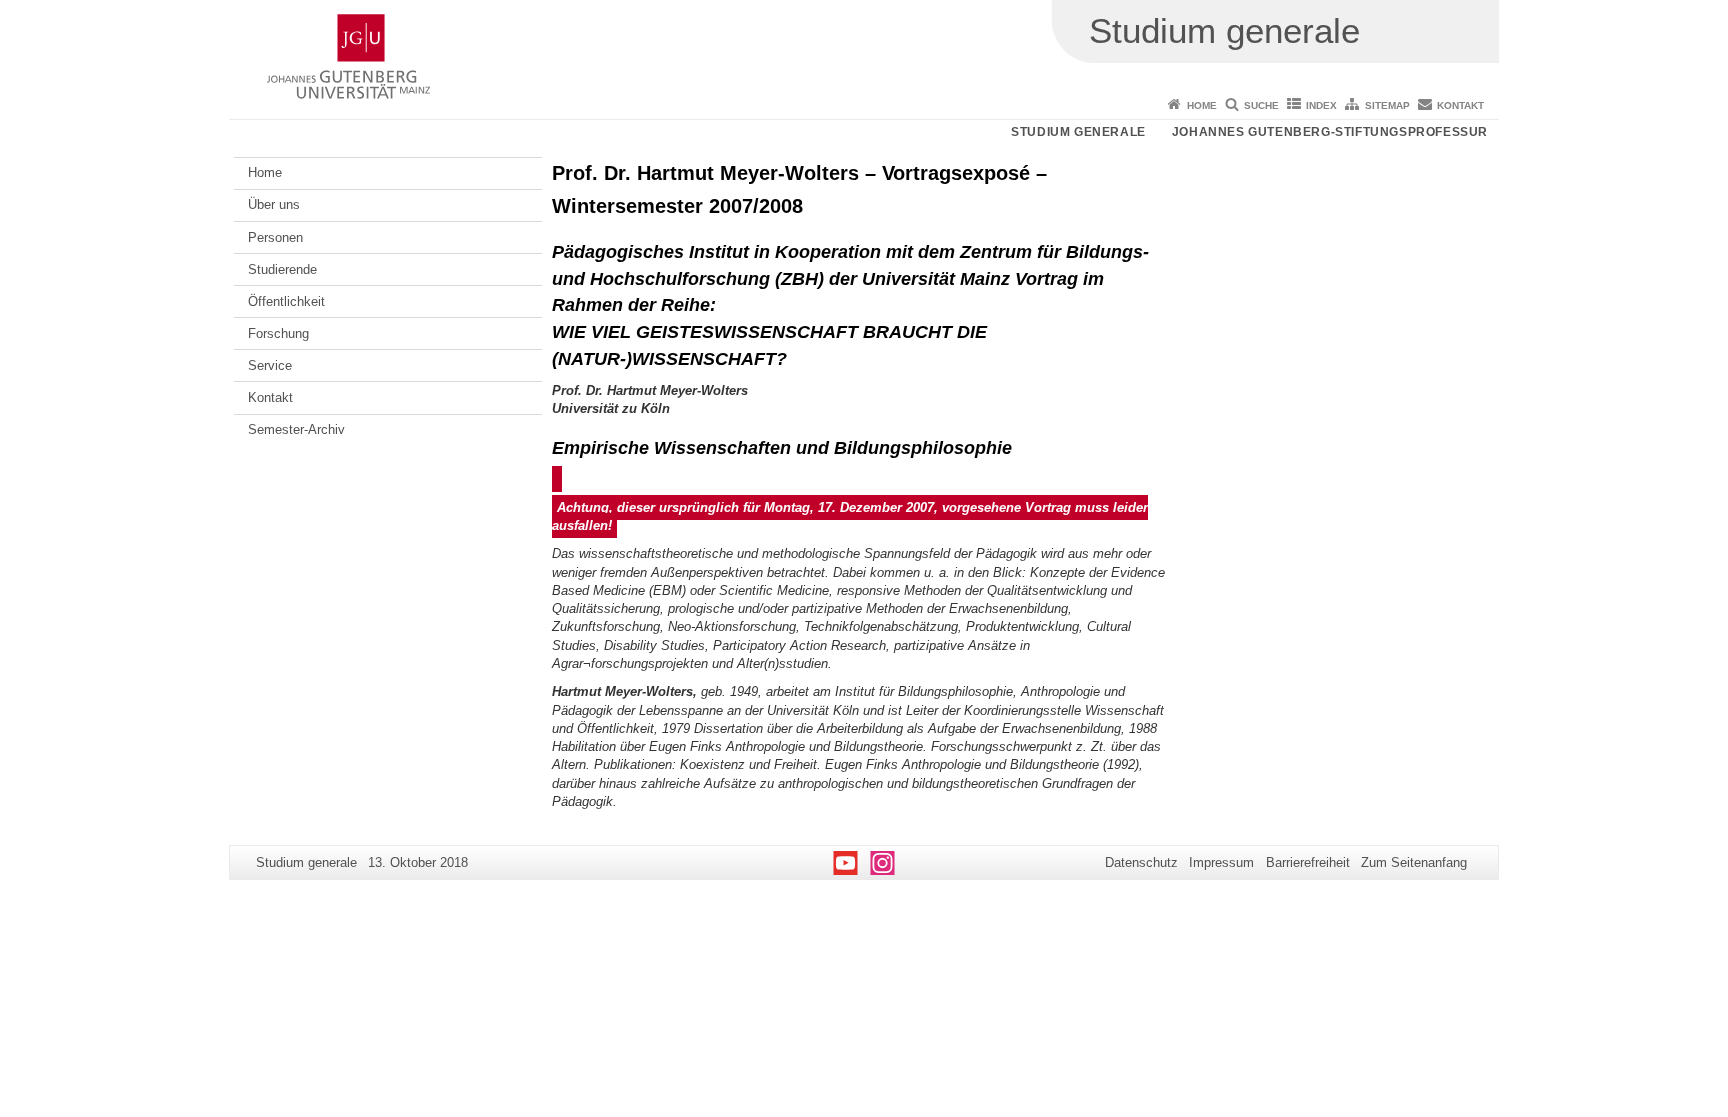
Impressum (1221, 862)
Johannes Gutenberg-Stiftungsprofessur (1330, 132)
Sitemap (1387, 105)
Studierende (282, 269)
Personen (275, 237)
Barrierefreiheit (1308, 862)
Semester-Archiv (296, 429)
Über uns (274, 204)
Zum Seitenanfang (1414, 862)
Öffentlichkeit (286, 301)
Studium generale (1078, 132)
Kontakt (1460, 105)
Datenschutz (1141, 862)
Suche (1261, 105)
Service (270, 365)
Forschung (278, 333)
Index (1321, 105)
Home (1202, 105)
